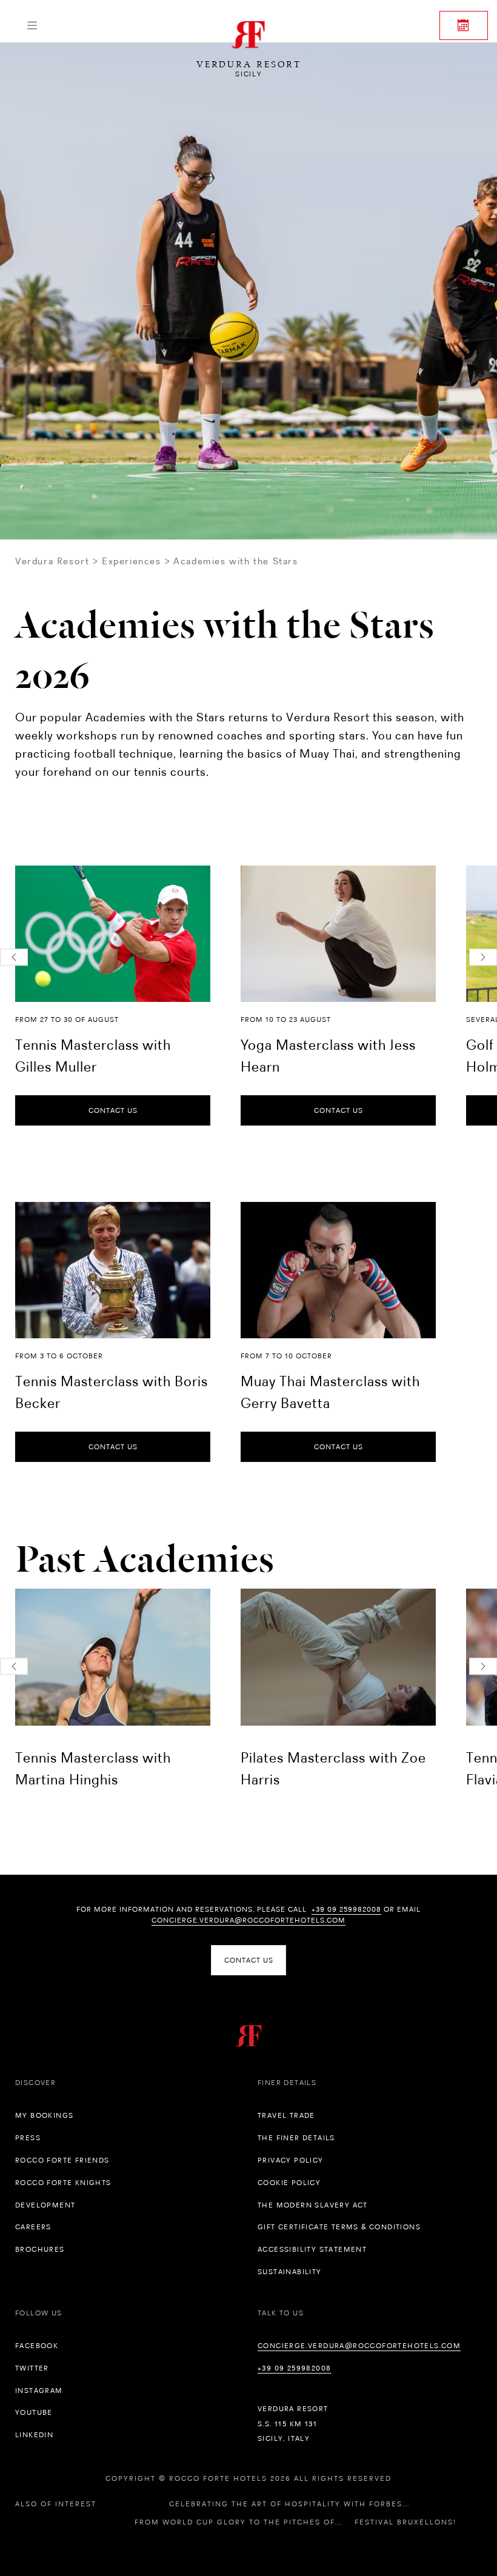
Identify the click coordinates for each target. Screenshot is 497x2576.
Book (464, 25)
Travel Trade (286, 2115)
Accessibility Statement (312, 2249)
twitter (32, 2368)
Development (45, 2205)
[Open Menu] (32, 25)
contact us (113, 1110)
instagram (39, 2391)
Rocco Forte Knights (63, 2183)
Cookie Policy (289, 2183)
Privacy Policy (291, 2160)
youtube (34, 2412)
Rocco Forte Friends (62, 2160)
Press (28, 2138)
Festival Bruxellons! (405, 2522)
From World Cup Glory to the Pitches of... (238, 2522)
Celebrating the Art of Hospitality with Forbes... (289, 2504)
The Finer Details (296, 2138)
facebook (37, 2346)
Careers (33, 2227)
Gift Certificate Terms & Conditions (339, 2227)
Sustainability (290, 2272)
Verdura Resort (52, 561)
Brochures (40, 2249)
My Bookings (44, 2115)
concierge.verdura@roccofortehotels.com (248, 1920)
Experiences (132, 561)
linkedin (34, 2435)
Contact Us (249, 1960)
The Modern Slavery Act (313, 2205)
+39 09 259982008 (346, 1909)
